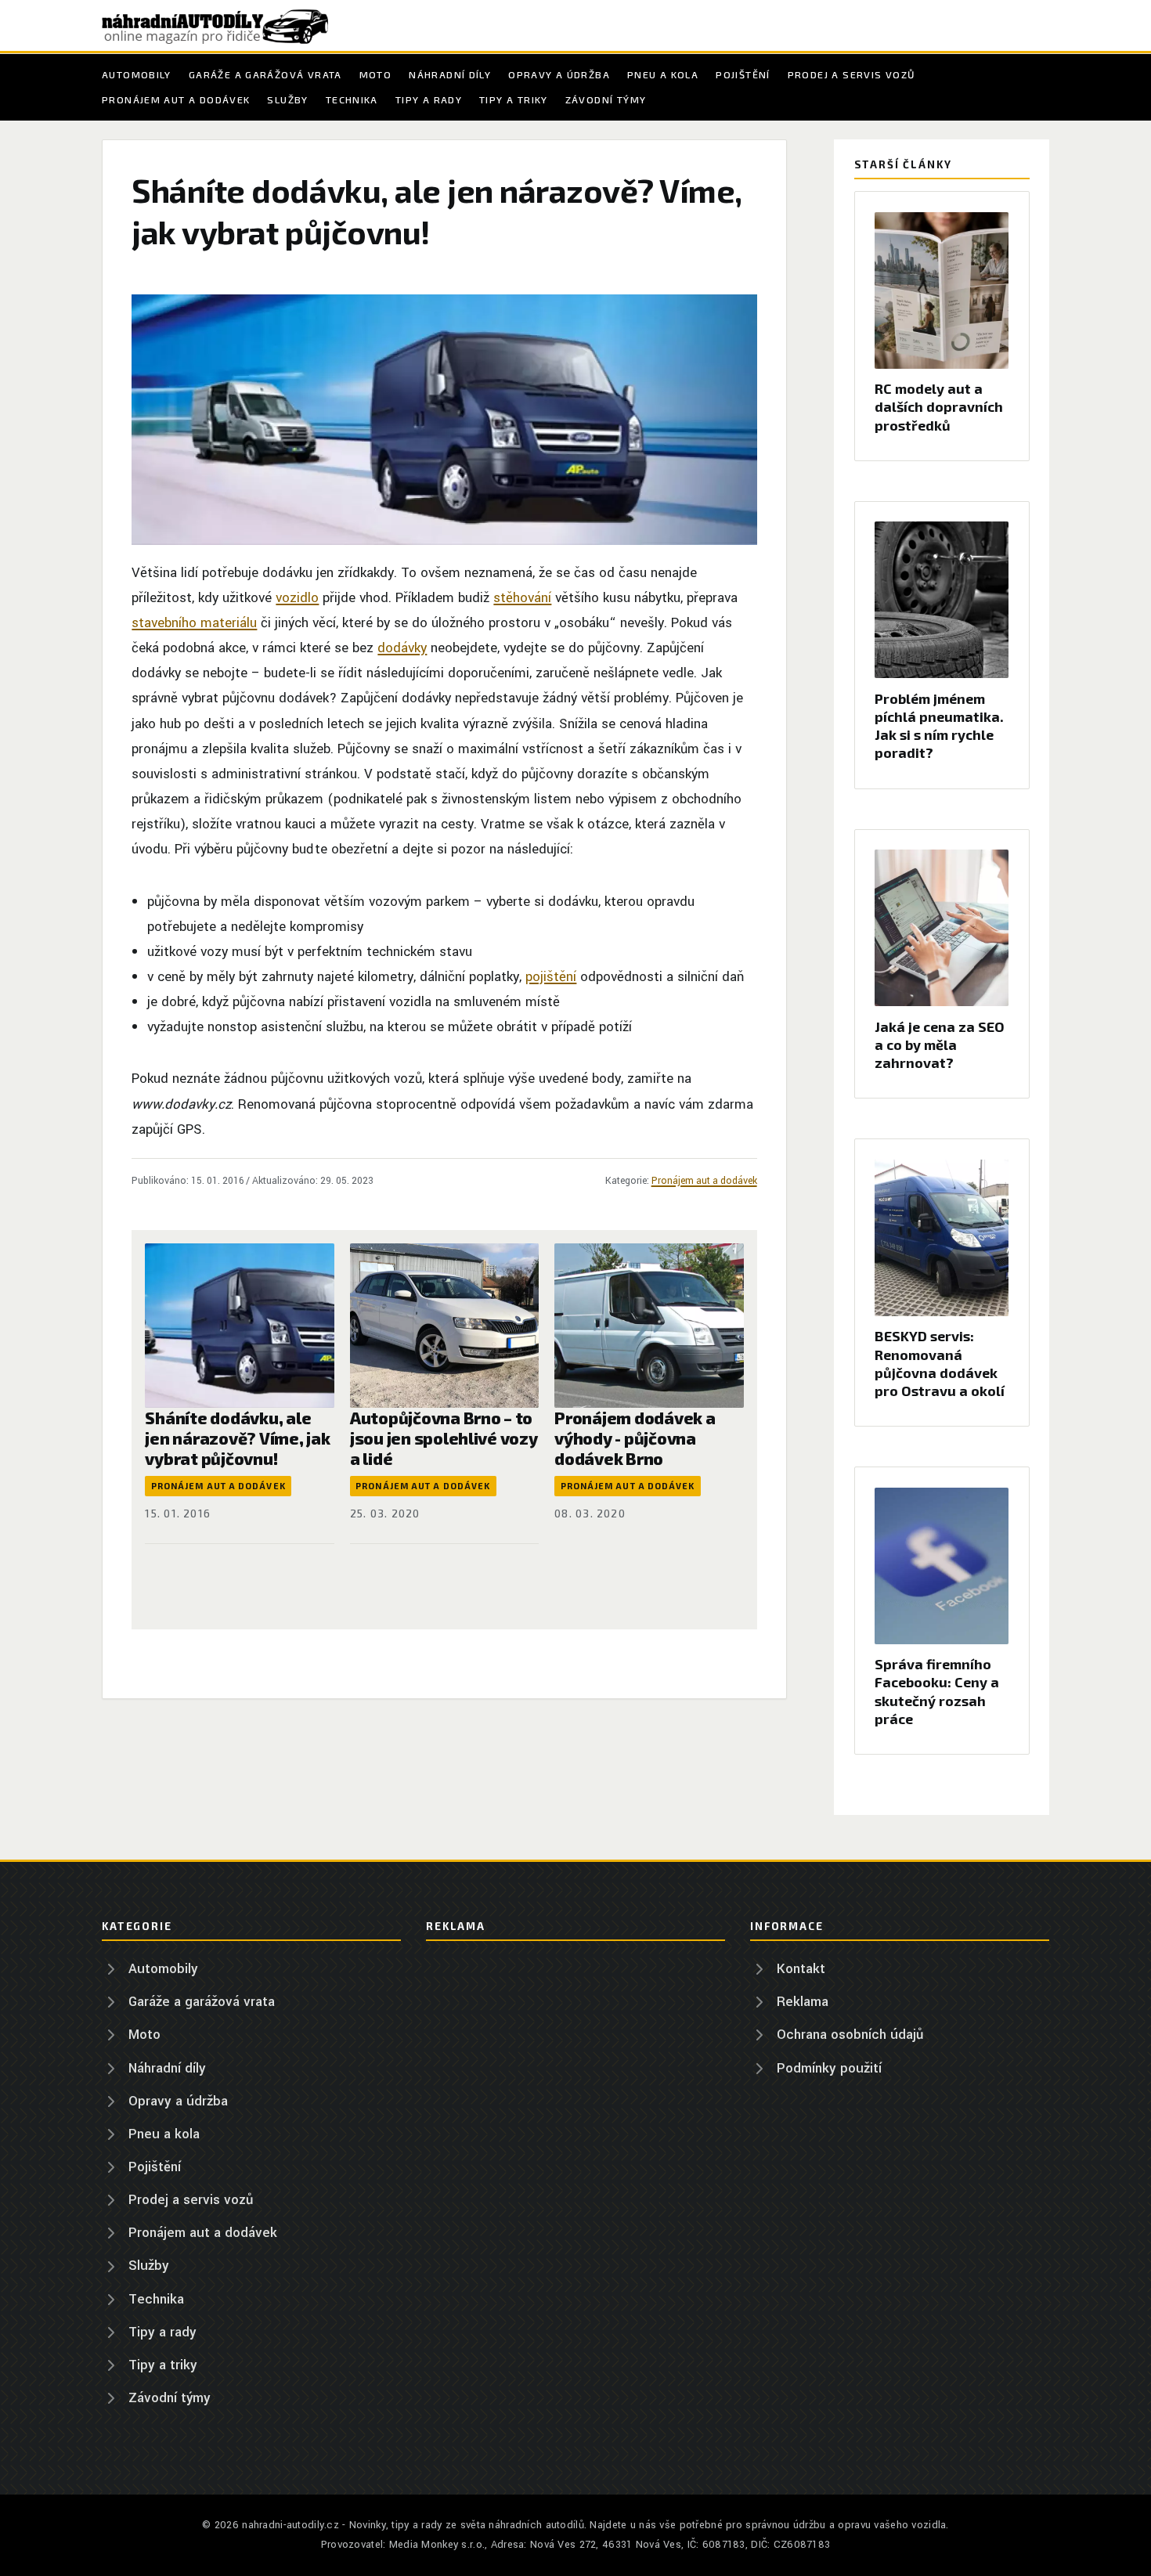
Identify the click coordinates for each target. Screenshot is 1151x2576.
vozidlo (297, 598)
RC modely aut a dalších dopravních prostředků (939, 406)
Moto (376, 74)
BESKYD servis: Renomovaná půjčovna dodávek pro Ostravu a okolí (940, 1363)
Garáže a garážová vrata (265, 74)
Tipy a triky (514, 99)
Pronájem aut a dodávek (176, 99)
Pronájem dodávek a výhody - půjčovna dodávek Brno (635, 1438)
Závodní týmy (606, 99)
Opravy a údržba (559, 74)
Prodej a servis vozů (852, 74)
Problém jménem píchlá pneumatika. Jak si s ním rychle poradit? (939, 726)
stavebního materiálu (194, 623)
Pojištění (743, 74)
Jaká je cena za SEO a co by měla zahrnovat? (940, 1044)
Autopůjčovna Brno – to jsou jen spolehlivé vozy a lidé (444, 1438)
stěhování (522, 598)
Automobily (137, 74)
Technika (352, 99)
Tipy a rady (429, 99)
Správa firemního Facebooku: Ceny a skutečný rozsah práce (937, 1691)
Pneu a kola (663, 74)
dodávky (402, 648)
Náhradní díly (450, 74)
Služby (287, 99)
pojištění (551, 977)
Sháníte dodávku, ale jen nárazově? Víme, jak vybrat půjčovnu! (237, 1438)
